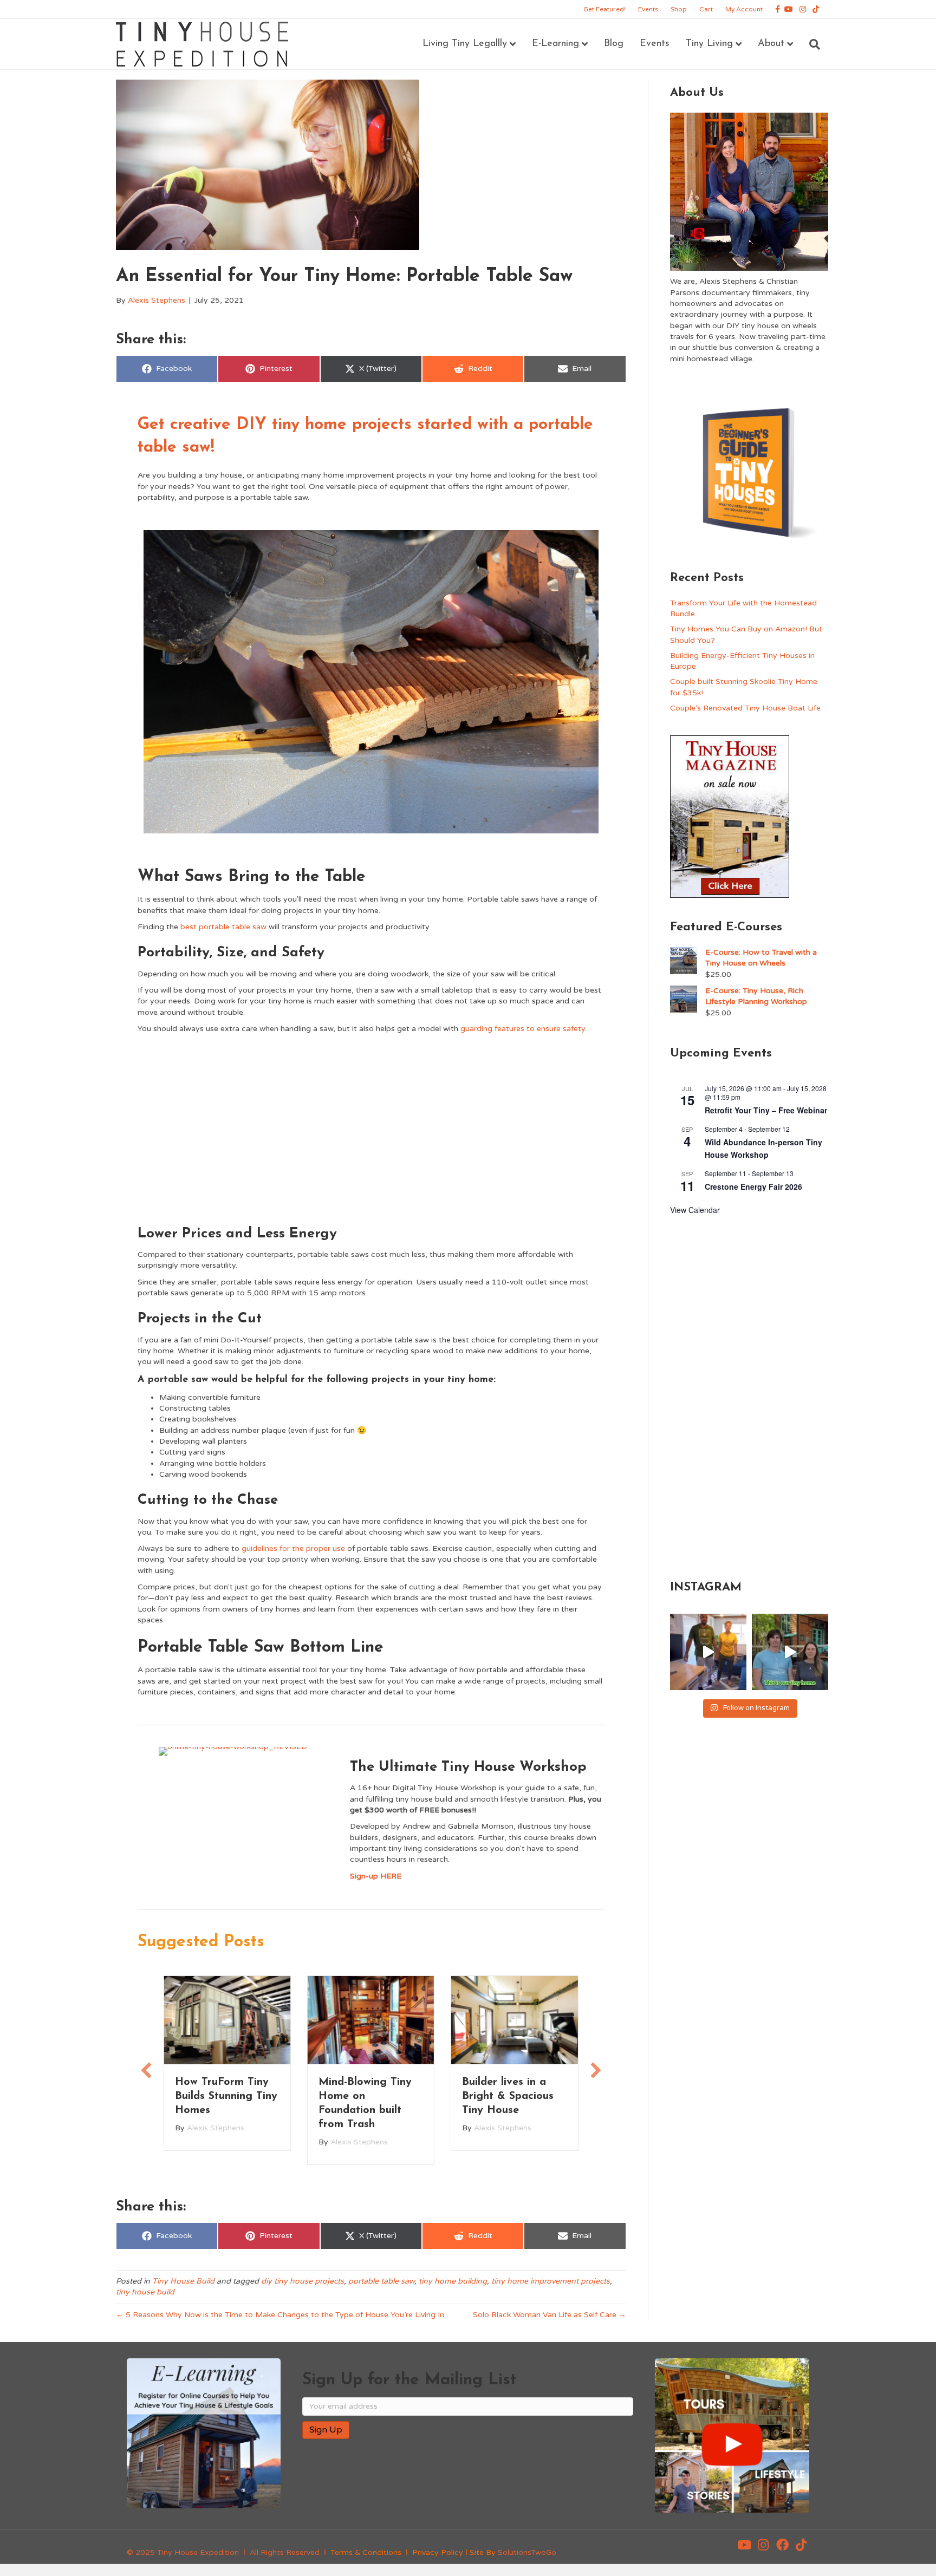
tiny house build (145, 2292)
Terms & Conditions (366, 2552)
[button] (146, 2070)
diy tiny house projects (303, 2281)
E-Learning (555, 44)
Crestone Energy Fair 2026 (753, 1186)
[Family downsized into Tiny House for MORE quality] (708, 1652)
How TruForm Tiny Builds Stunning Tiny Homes (226, 2096)
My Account (744, 9)
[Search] (811, 44)
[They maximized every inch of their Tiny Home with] (790, 1652)
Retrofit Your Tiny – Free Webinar (766, 1110)
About (771, 44)
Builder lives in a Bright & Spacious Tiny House (508, 2096)
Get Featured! (604, 9)
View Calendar (695, 1210)
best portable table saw (223, 927)
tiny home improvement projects (551, 2281)
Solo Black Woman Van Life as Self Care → (550, 2315)
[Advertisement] (371, 1126)
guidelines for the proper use (293, 1548)
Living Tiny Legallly (465, 44)
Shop (679, 9)
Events (648, 9)
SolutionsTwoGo (527, 2552)
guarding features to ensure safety (523, 1029)
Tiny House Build (183, 2281)
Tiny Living (709, 44)
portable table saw (381, 2281)
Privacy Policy (438, 2552)
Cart (706, 9)
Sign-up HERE (376, 1876)
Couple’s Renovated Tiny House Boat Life (745, 708)
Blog (614, 44)
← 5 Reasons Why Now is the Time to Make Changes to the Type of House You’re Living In (280, 2315)
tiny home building (453, 2281)
